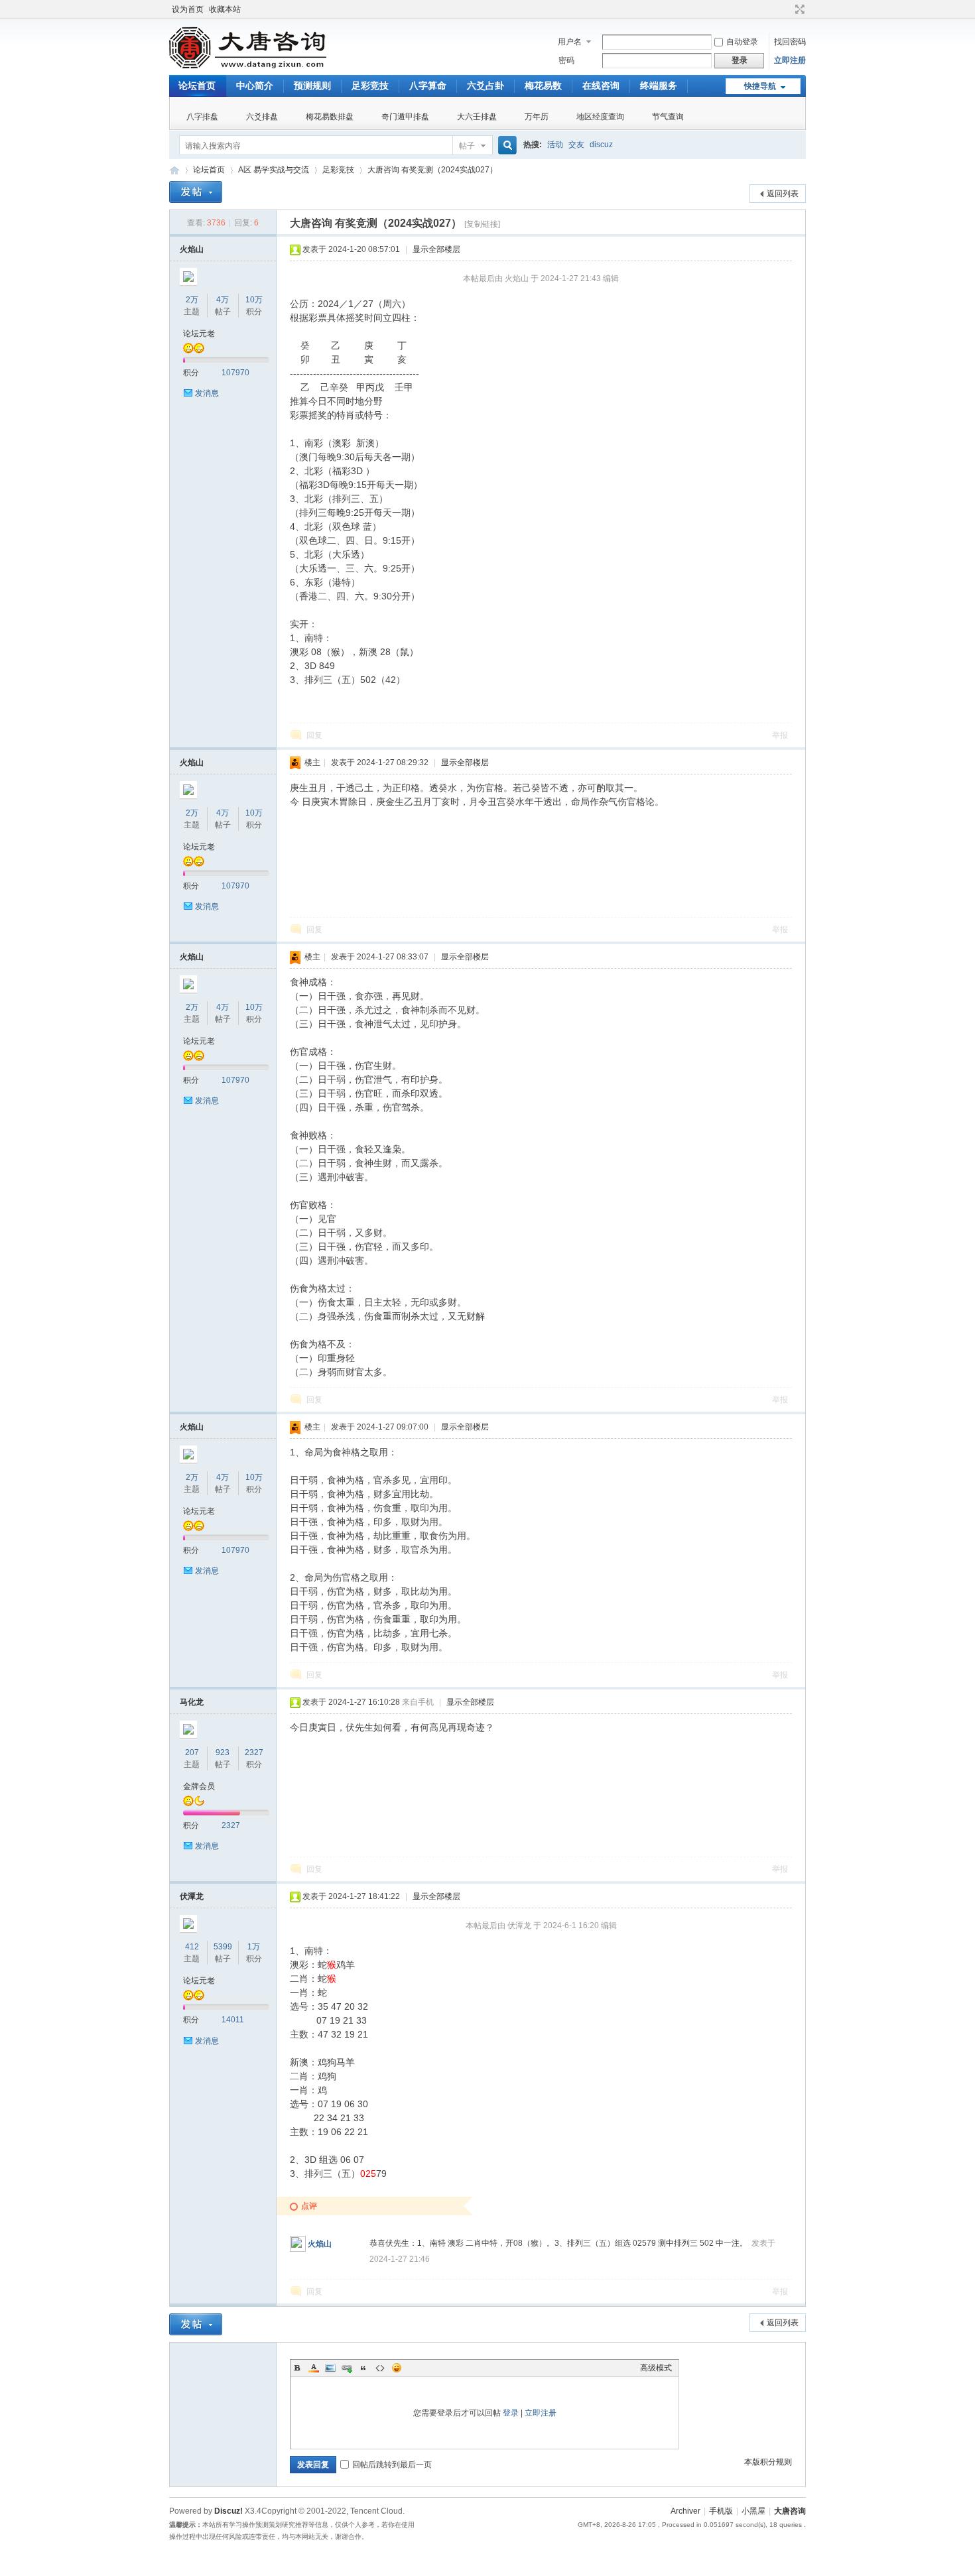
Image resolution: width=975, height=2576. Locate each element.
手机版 (721, 2511)
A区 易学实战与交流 (274, 170)
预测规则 (312, 86)
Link (347, 2368)
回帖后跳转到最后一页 (392, 2465)
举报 (780, 735)
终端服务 (659, 86)
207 (192, 1752)
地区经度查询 (600, 117)
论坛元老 (199, 334)
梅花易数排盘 (330, 117)
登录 (511, 2413)
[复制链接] (482, 224)
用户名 (570, 42)
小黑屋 (753, 2511)
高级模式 (656, 2368)
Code (380, 2368)
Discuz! (228, 2511)
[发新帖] (196, 192)
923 (223, 1752)
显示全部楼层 (436, 249)
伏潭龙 (192, 1896)
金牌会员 (199, 1786)
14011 (233, 2020)
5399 (223, 1947)
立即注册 (790, 60)
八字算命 (428, 86)
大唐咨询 (174, 170)
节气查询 (668, 117)
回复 (314, 735)
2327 (254, 1752)
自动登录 (742, 42)
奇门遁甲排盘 (405, 117)
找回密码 (790, 42)
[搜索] (505, 146)
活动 (555, 145)
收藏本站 (225, 9)
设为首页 (188, 9)
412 (192, 1947)
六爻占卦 (486, 86)
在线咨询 (601, 86)
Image (330, 2368)
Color (314, 2368)
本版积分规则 (768, 2462)
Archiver (685, 2511)
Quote (363, 2368)
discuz (601, 145)
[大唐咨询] (248, 67)
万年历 (537, 117)
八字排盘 (202, 117)
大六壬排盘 (477, 117)
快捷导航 (760, 86)
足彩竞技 (370, 86)
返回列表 (783, 194)
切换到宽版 (798, 9)
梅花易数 (543, 86)
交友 (576, 145)
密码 (566, 60)
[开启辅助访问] (787, 9)
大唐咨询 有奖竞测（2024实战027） (432, 170)
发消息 (207, 393)
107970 (235, 373)
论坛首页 (197, 86)
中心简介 (255, 86)
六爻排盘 (262, 117)
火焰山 (192, 249)
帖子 (467, 146)
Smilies (397, 2368)
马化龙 (192, 1702)
